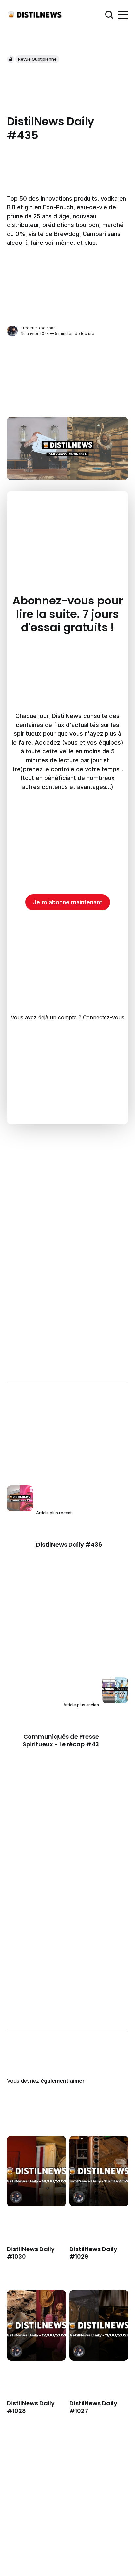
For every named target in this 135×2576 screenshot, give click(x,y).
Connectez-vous (104, 1017)
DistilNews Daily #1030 (31, 2252)
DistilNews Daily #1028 (31, 2407)
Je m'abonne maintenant (68, 902)
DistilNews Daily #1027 (93, 2407)
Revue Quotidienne (37, 59)
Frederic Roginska (38, 328)
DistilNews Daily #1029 (93, 2252)
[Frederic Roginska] (12, 331)
